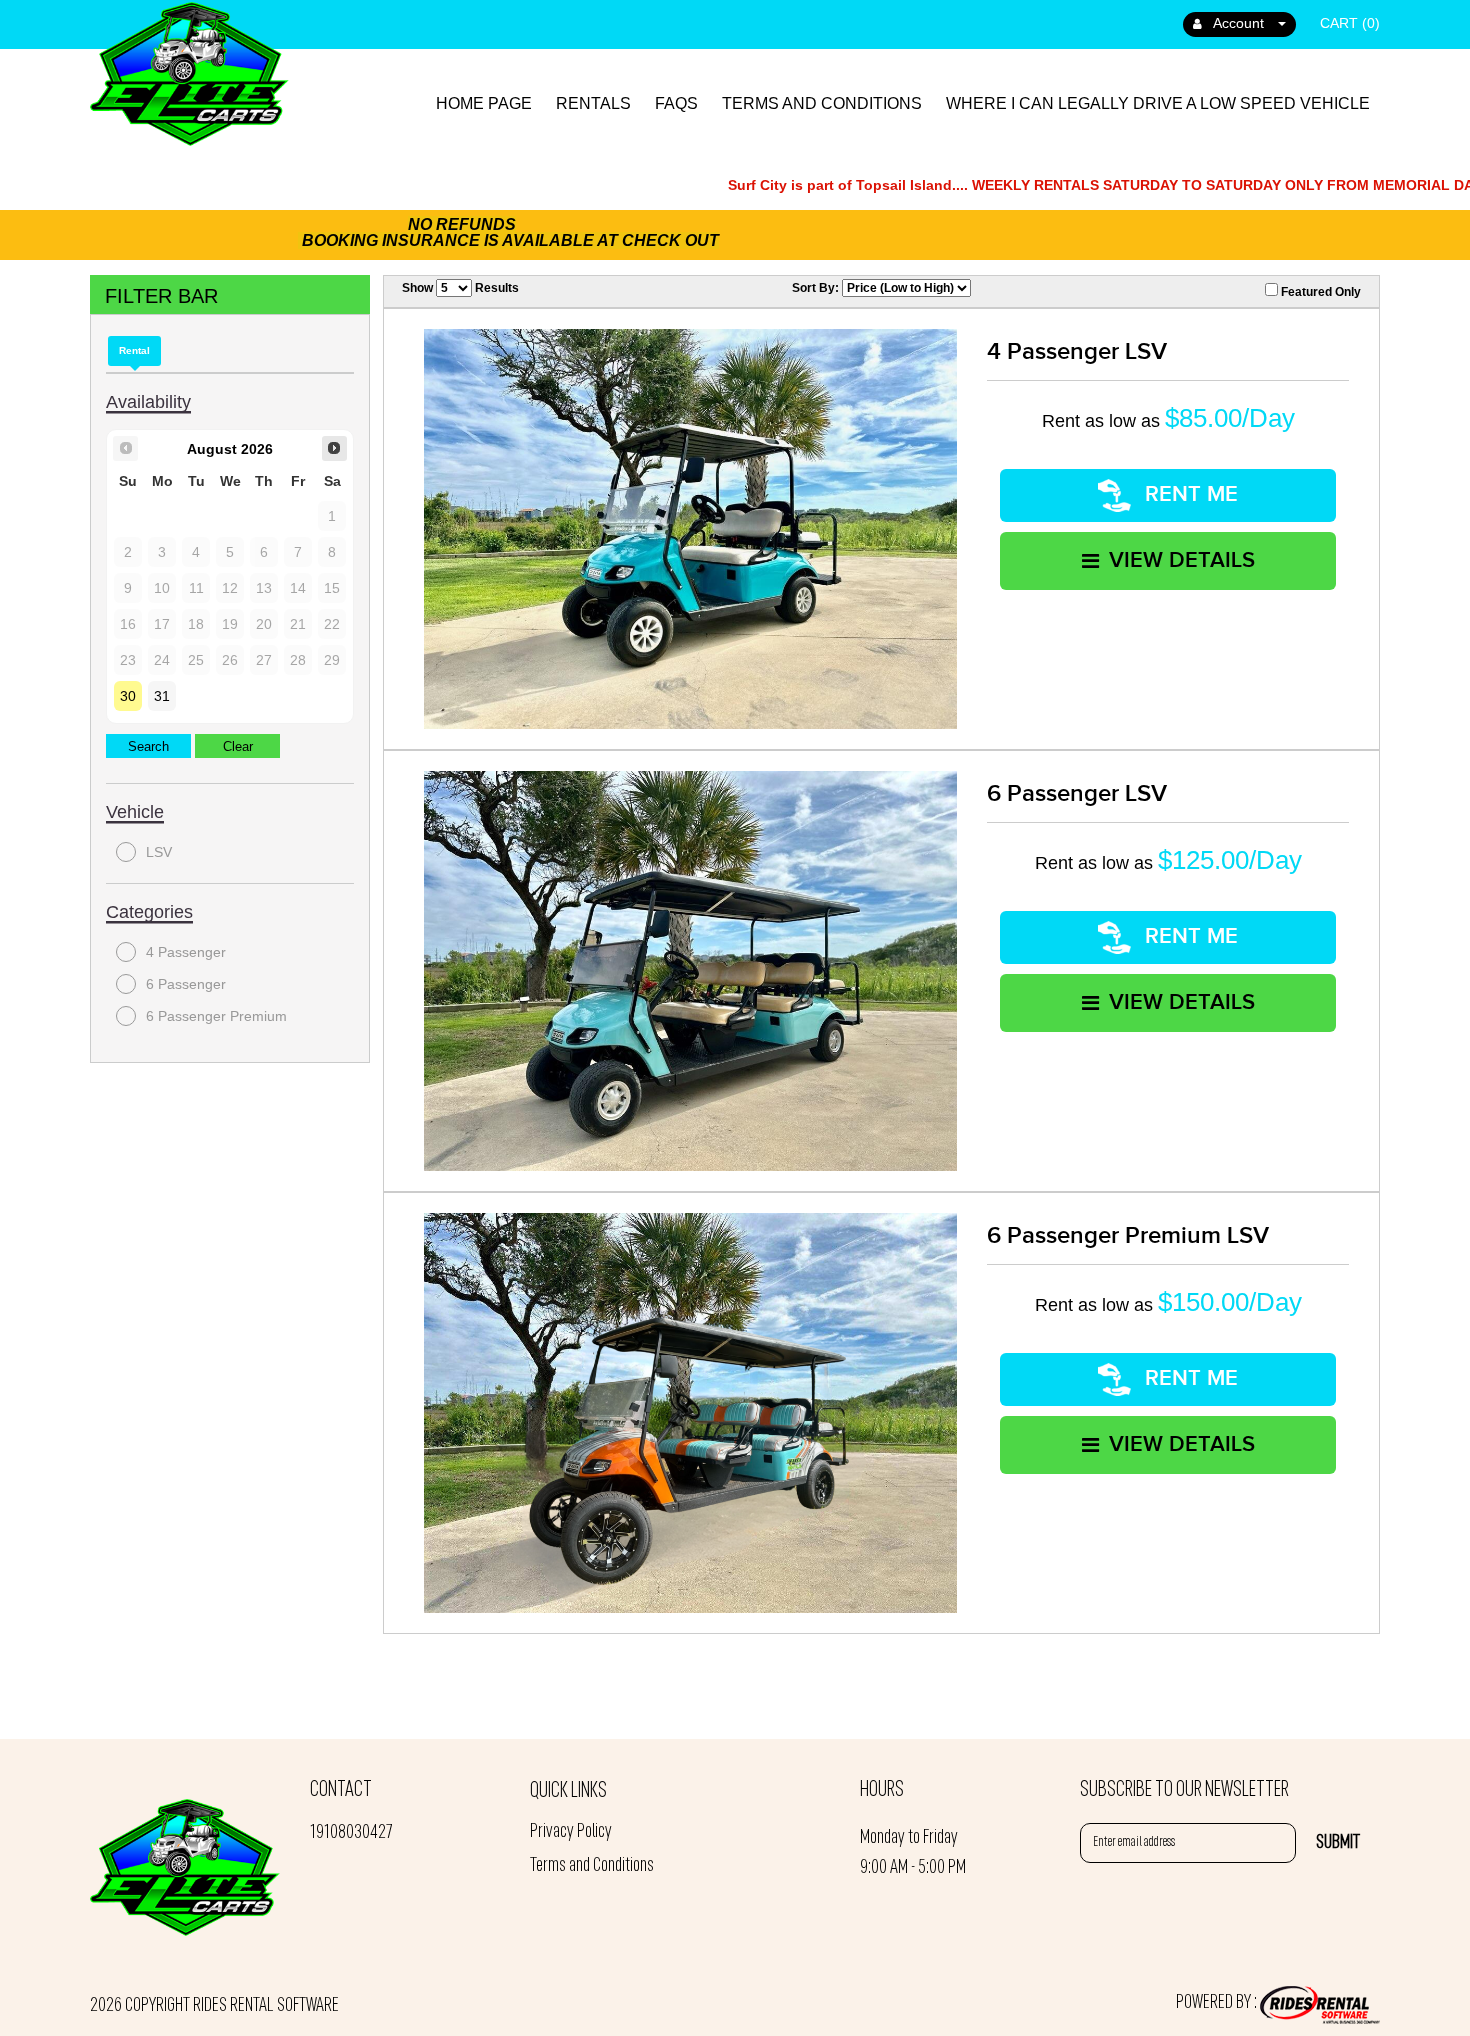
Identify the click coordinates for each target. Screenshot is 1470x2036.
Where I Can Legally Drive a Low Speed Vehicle (1158, 103)
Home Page (484, 103)
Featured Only (1319, 292)
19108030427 (351, 1833)
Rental (134, 350)
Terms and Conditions (822, 103)
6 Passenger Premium (216, 1016)
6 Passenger (186, 984)
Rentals (593, 103)
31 (162, 696)
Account (1239, 23)
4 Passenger (186, 952)
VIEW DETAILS (1182, 560)
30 (128, 696)
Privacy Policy (571, 1832)
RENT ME (1188, 494)
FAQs (676, 103)
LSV (159, 852)
